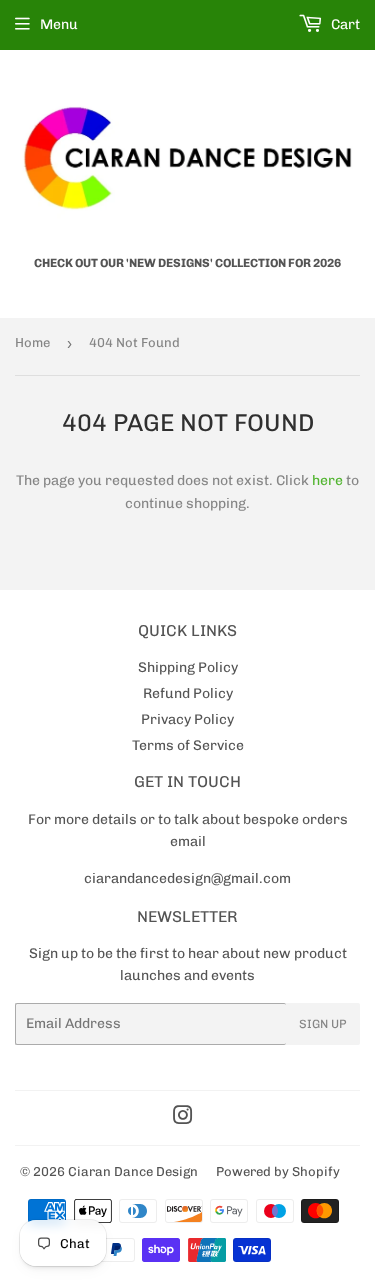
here (327, 480)
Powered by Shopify (278, 1171)
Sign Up (323, 1024)
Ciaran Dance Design (133, 1171)
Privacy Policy (187, 719)
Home (32, 342)
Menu (59, 24)
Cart (344, 24)
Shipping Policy (188, 667)
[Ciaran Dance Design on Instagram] (183, 1118)
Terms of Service (188, 745)
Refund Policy (188, 693)
